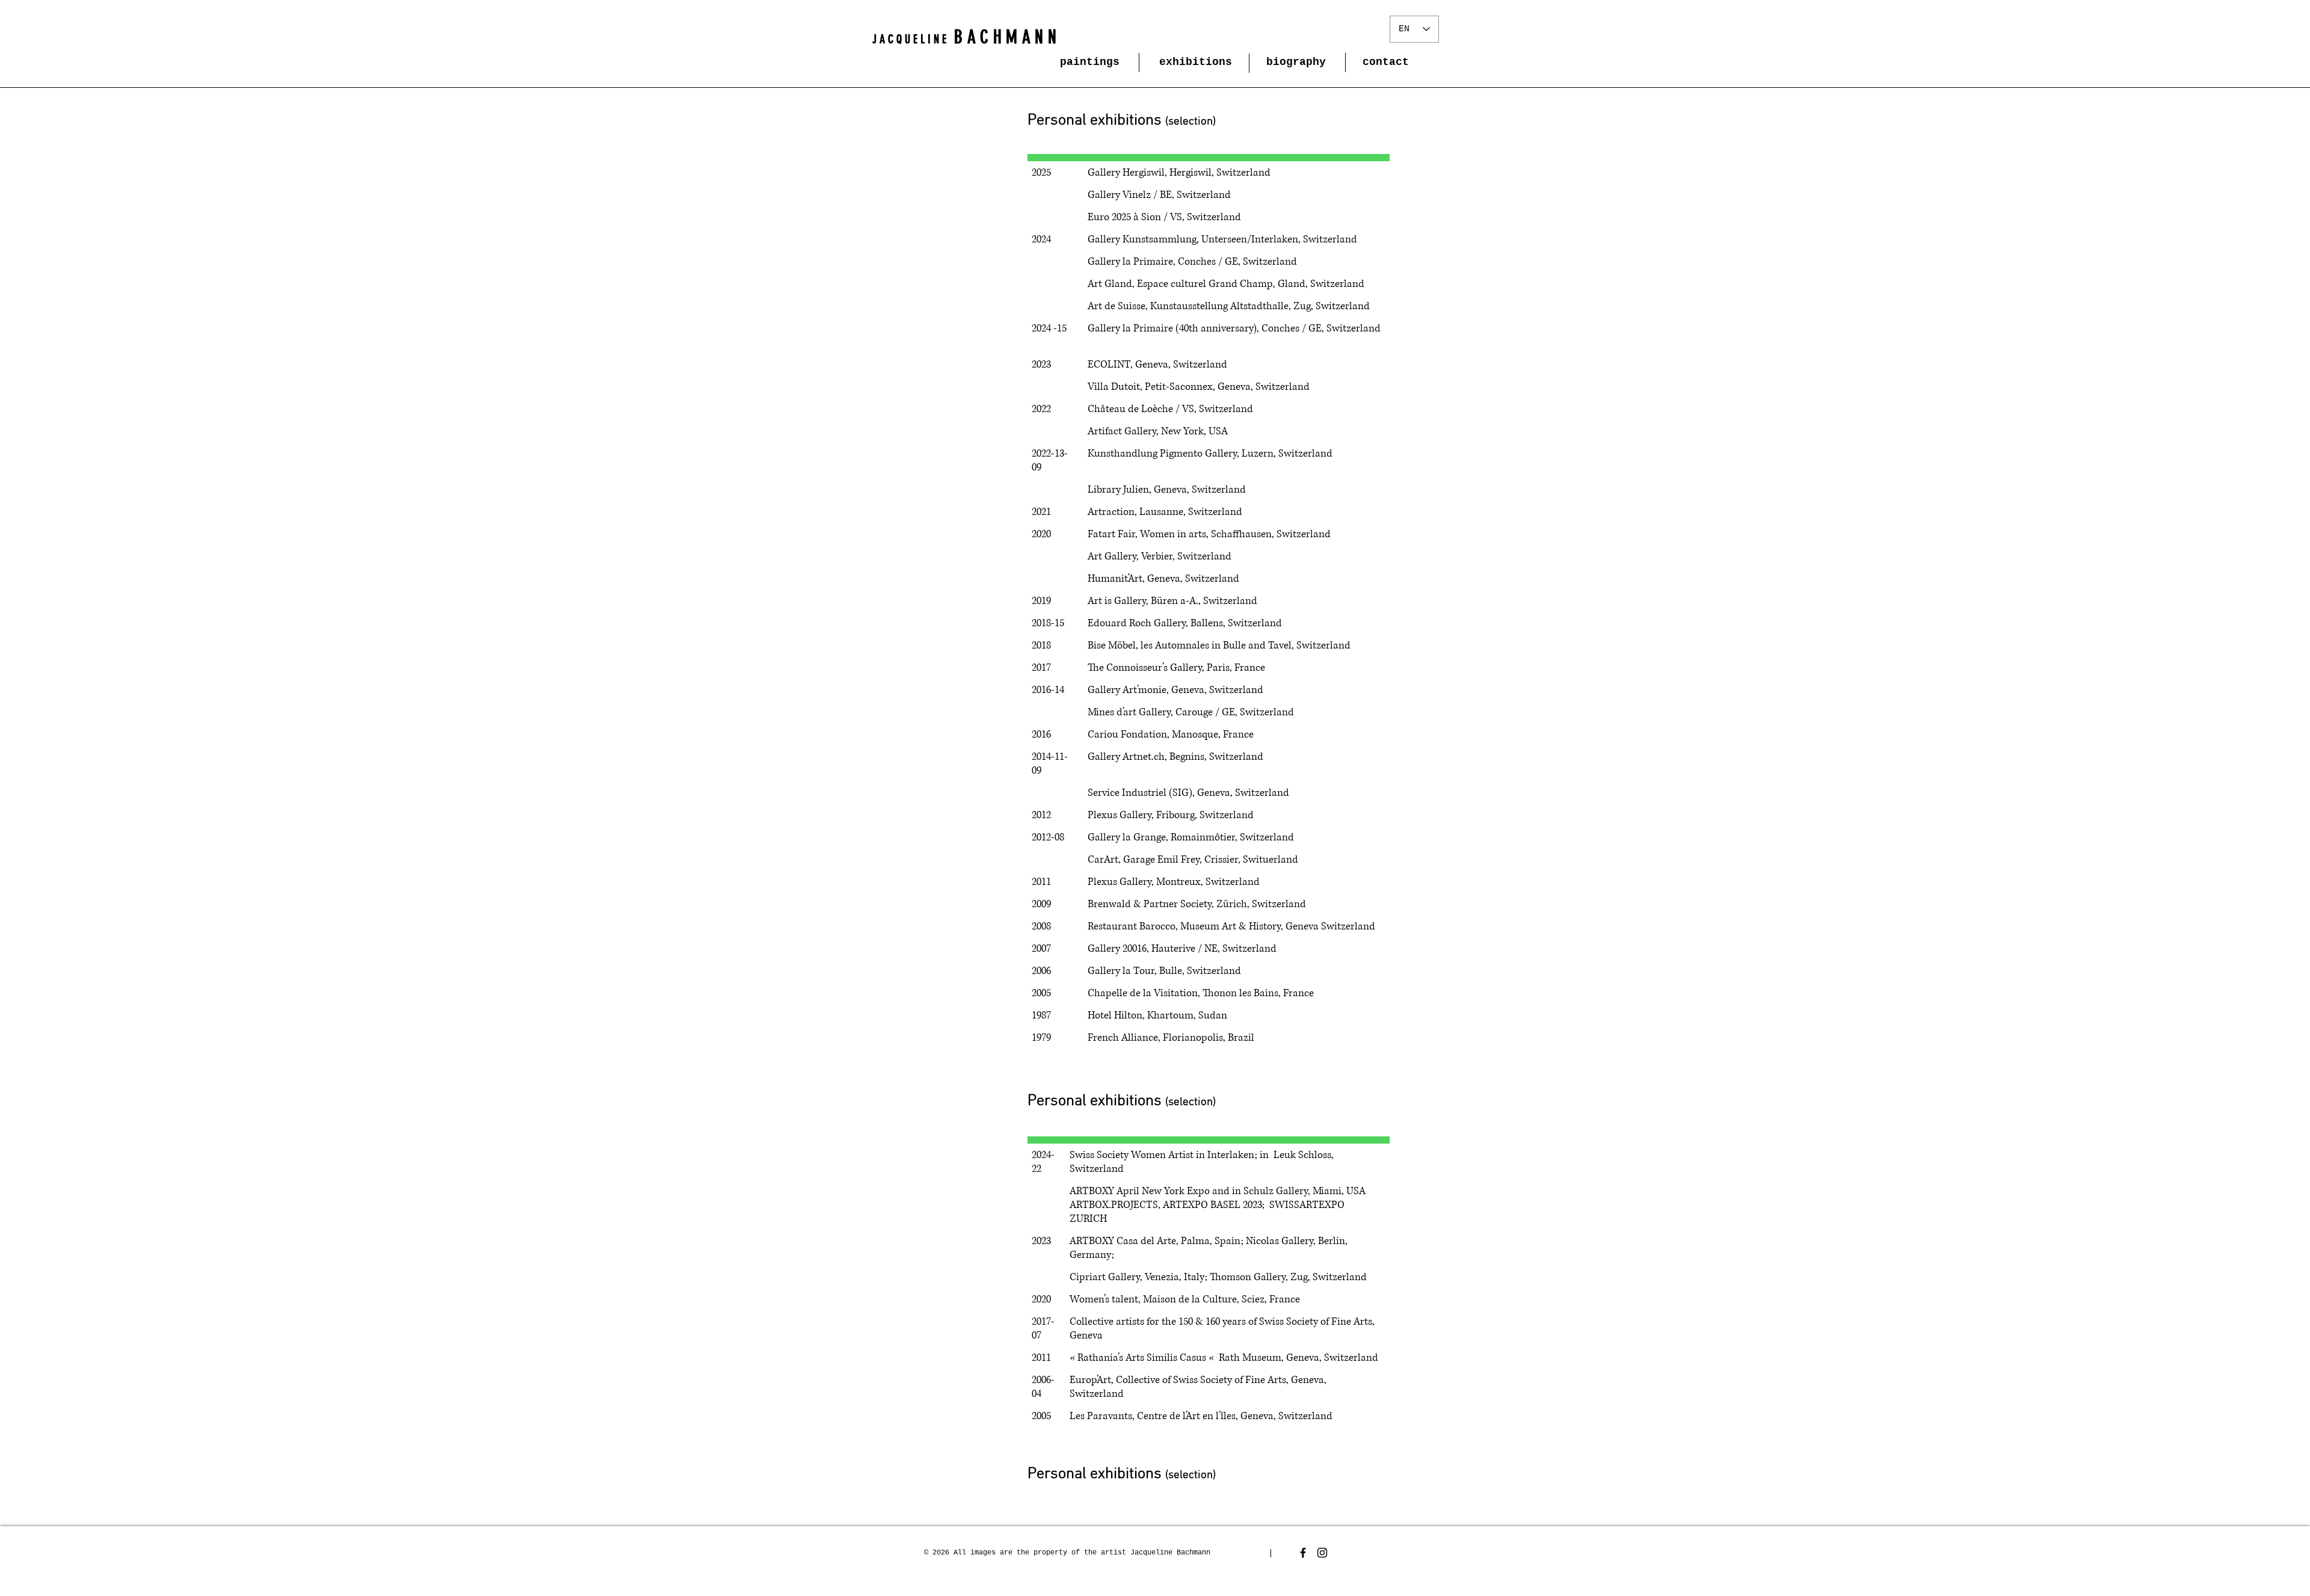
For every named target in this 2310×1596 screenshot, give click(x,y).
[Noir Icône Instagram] (1322, 1553)
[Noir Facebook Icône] (1303, 1553)
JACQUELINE (911, 39)
